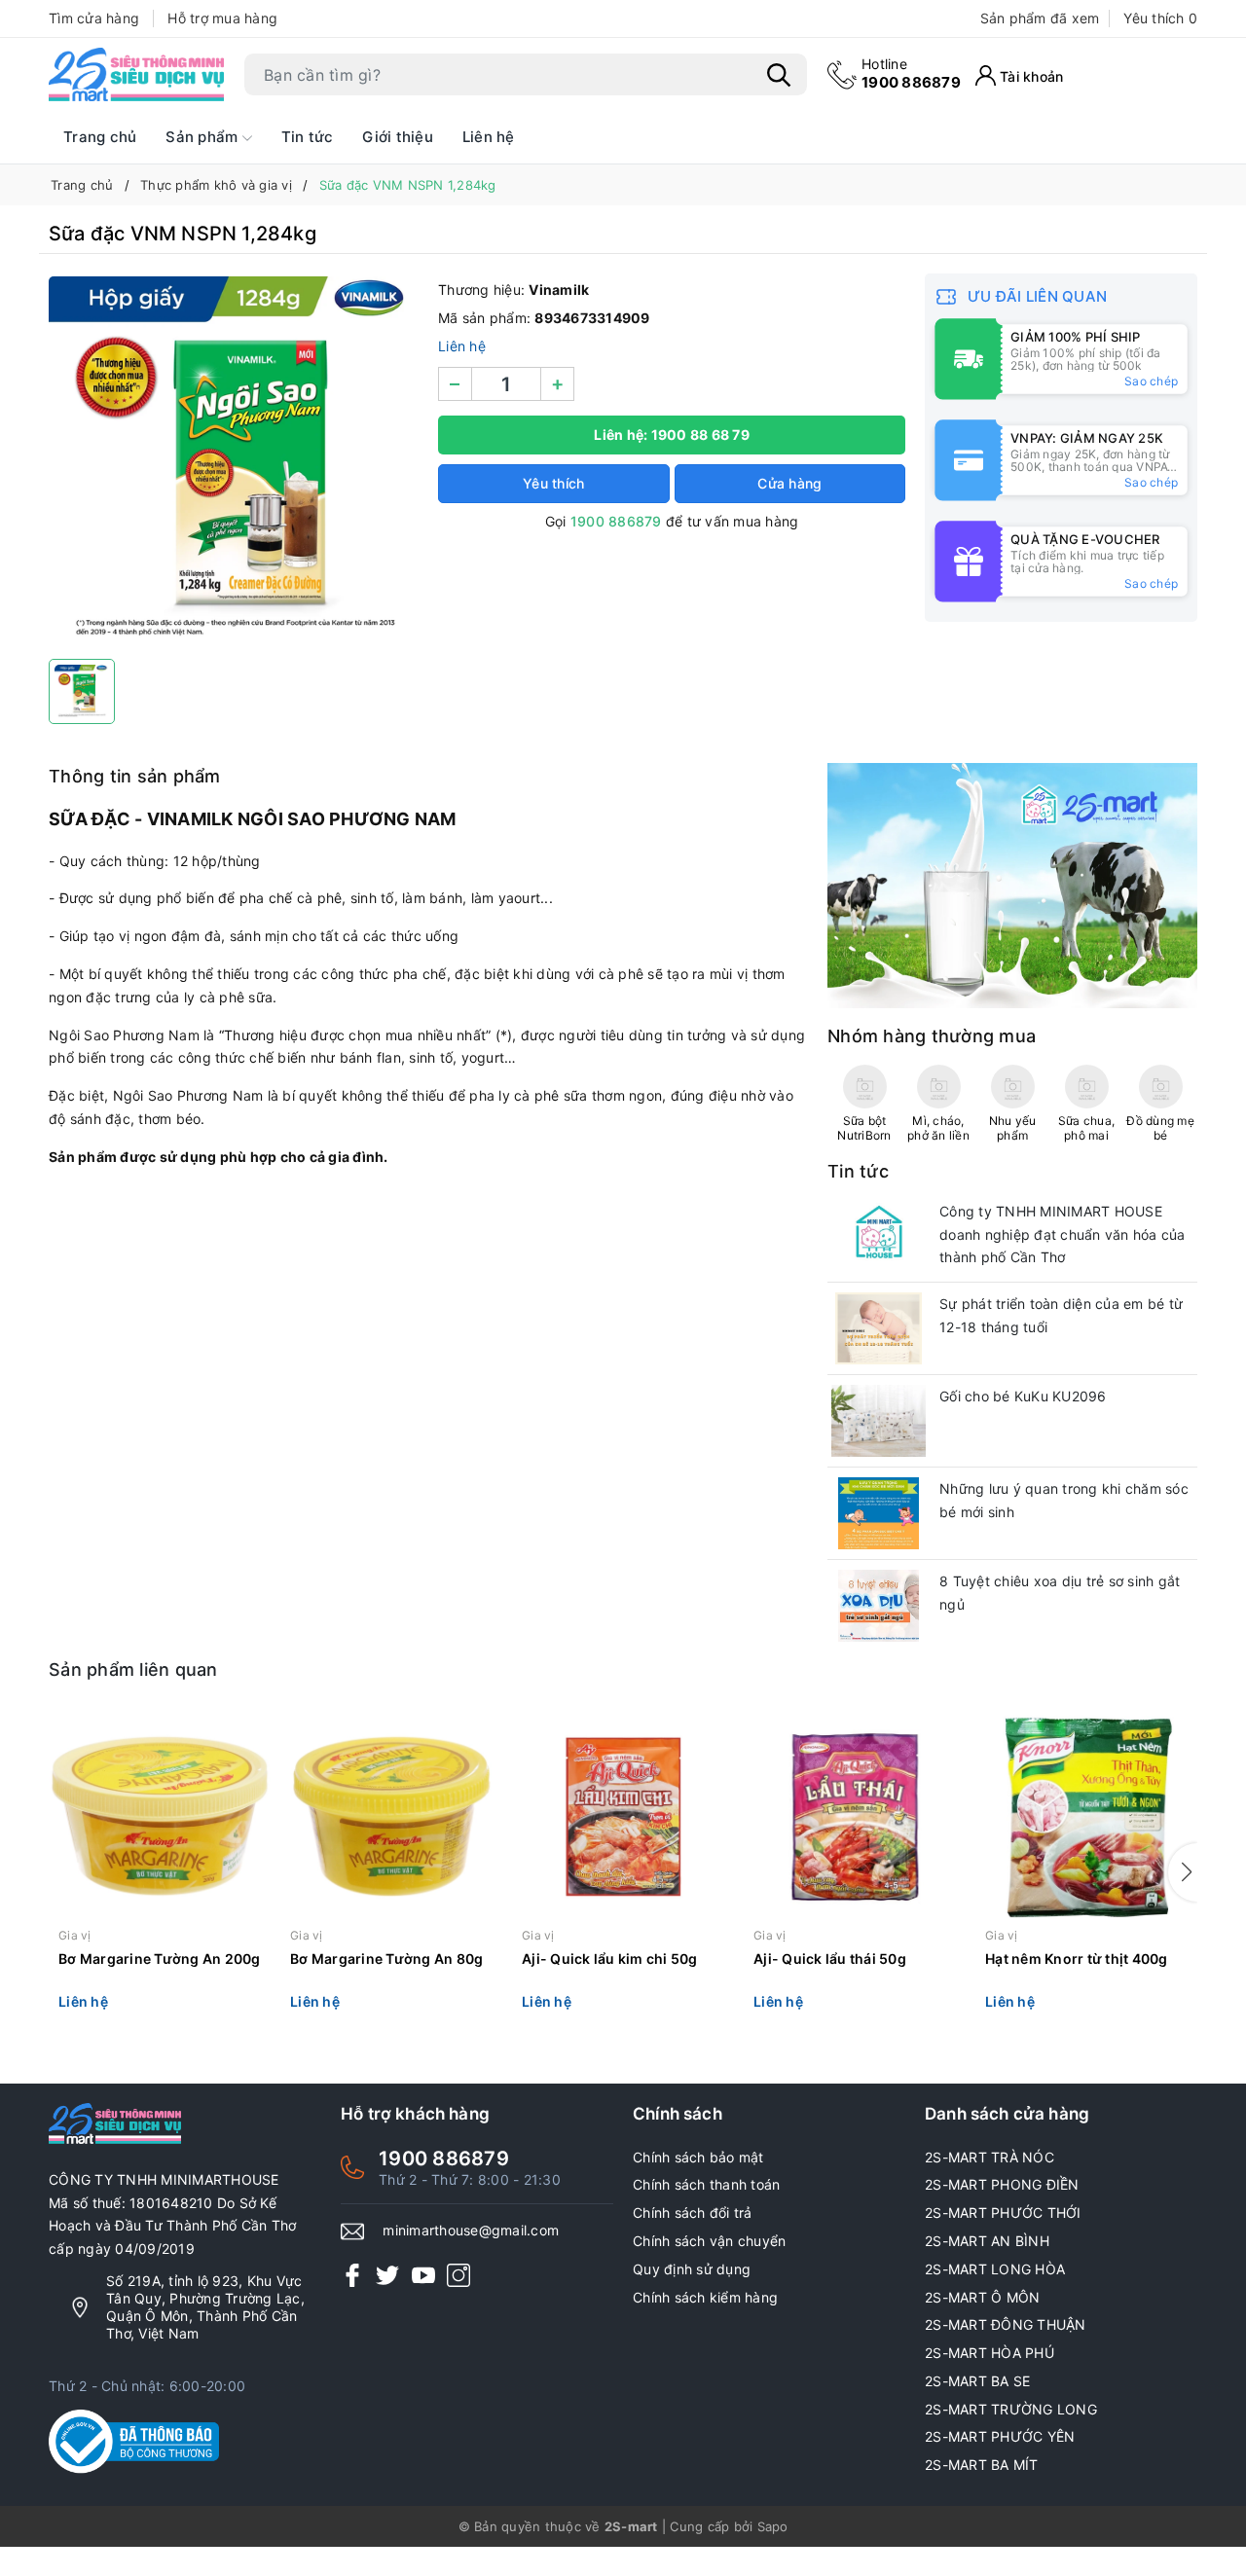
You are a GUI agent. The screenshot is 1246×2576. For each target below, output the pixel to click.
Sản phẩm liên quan (133, 1669)
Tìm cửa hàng (94, 18)
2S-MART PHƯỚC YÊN (1000, 2436)
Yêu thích (1160, 18)
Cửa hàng (789, 483)
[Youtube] (423, 2275)
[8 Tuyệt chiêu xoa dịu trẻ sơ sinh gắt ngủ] (879, 1606)
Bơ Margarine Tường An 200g (160, 1959)
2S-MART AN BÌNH (987, 2241)
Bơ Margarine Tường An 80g (386, 1959)
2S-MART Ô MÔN (982, 2297)
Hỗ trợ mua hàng (222, 18)
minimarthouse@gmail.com (471, 2230)
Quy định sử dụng (692, 2269)
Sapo (773, 2526)
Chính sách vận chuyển (709, 2241)
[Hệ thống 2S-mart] (136, 75)
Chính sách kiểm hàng (705, 2297)
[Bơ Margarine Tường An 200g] (160, 1817)
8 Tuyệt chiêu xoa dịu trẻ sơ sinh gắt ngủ (1060, 1593)
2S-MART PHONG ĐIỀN (1002, 2184)
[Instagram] (458, 2275)
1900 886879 (911, 73)
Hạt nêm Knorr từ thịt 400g (1077, 1959)
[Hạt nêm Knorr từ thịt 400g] (1086, 1817)
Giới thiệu (398, 137)
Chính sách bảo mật (698, 2157)
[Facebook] (352, 2275)
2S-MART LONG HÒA (995, 2269)
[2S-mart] (1012, 884)
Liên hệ (489, 137)
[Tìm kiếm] (779, 75)
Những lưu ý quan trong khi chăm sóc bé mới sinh (1064, 1500)
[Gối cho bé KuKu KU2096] (879, 1421)
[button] (1183, 1872)
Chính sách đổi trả (693, 2213)
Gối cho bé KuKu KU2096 (1023, 1396)
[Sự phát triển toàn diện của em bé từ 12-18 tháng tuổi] (879, 1328)
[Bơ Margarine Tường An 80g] (391, 1817)
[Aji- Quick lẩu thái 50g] (855, 1817)
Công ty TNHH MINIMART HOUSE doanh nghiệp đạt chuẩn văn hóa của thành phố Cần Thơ (1063, 1234)
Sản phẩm (203, 137)
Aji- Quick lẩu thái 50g (830, 1959)
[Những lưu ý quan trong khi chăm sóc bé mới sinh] (879, 1513)
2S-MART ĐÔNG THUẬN (1006, 2324)
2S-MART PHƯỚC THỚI (1003, 2213)
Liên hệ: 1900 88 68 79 (672, 435)
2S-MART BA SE (977, 2381)
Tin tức (308, 137)
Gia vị (75, 1935)
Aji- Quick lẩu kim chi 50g (610, 1959)
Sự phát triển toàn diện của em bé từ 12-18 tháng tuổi (1061, 1315)
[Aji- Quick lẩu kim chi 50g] (623, 1817)
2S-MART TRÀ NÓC (989, 2157)
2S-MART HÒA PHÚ (989, 2353)
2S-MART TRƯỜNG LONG (1011, 2409)
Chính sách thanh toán (706, 2184)
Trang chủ (100, 137)
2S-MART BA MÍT (982, 2465)
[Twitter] (387, 2275)
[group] (234, 461)
